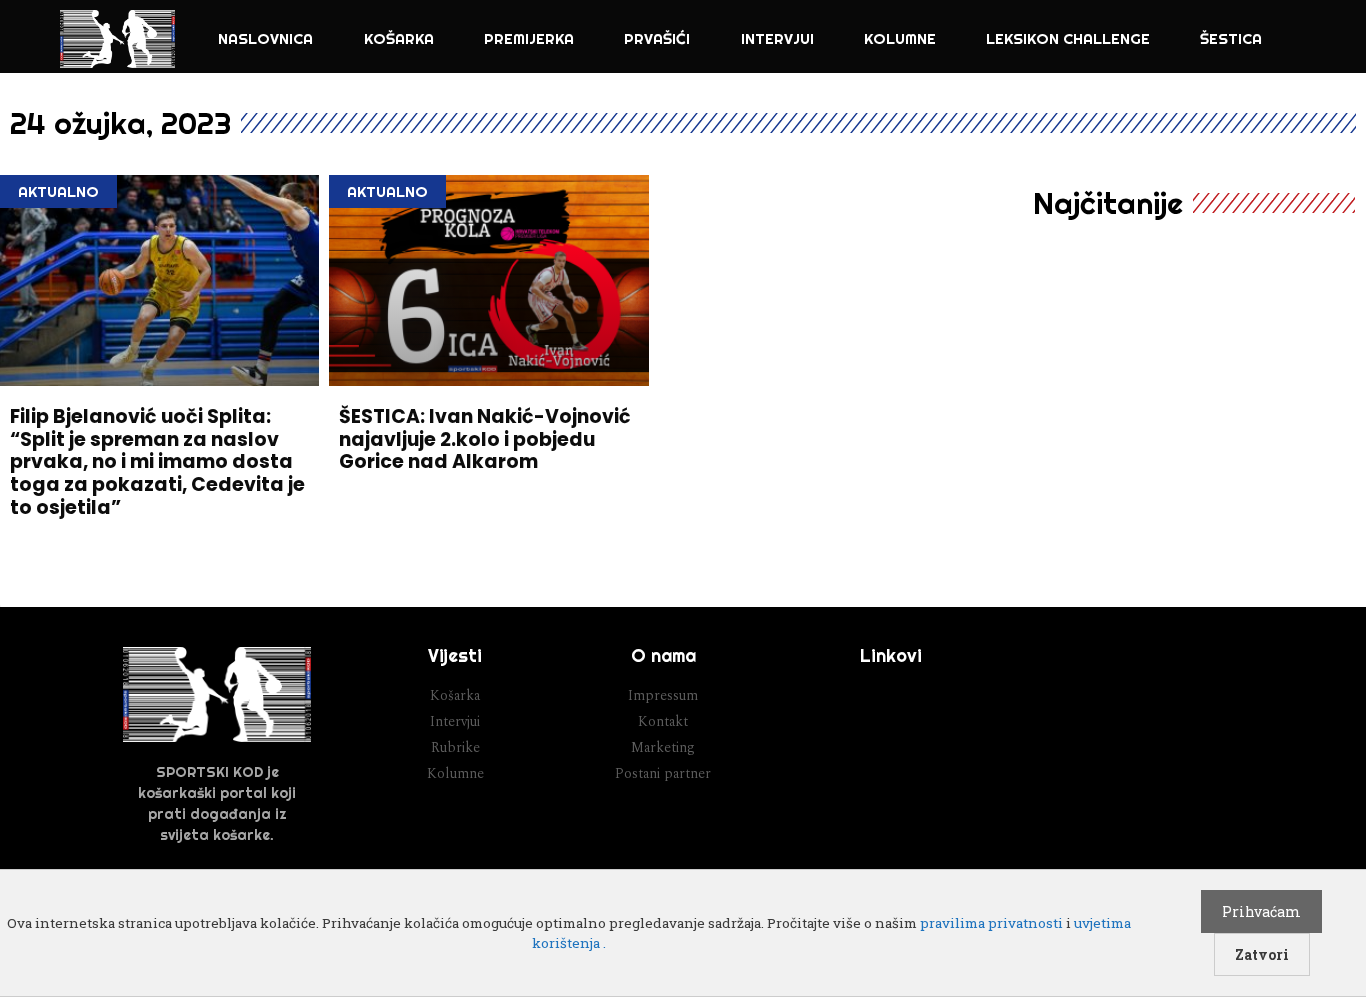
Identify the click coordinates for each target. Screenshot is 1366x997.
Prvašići (657, 38)
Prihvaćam (1261, 911)
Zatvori (1262, 954)
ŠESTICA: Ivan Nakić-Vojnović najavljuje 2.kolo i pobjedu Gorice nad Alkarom (485, 439)
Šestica (1231, 38)
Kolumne (900, 38)
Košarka (399, 38)
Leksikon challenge (1068, 38)
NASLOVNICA (265, 38)
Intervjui (777, 38)
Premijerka (529, 38)
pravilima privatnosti (991, 923)
